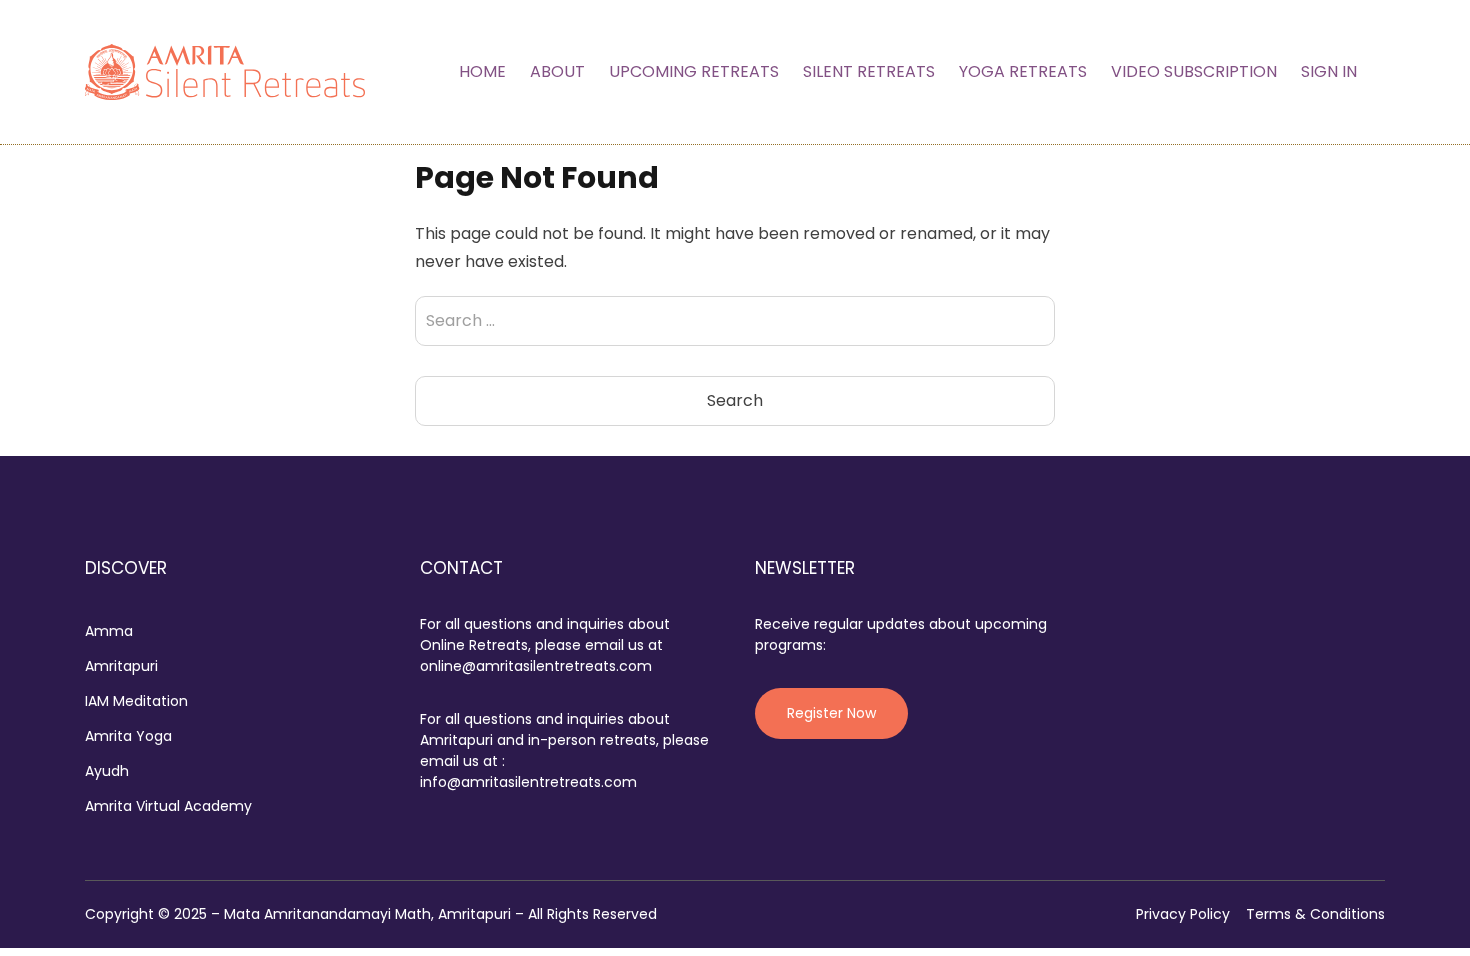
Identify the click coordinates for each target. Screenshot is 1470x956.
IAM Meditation (136, 701)
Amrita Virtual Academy (168, 806)
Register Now (831, 713)
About (557, 71)
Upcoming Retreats (694, 71)
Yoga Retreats (1023, 71)
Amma (109, 631)
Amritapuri (121, 666)
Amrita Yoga (128, 736)
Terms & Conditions (1315, 914)
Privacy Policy (1183, 914)
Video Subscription (1194, 71)
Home (482, 71)
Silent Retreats (869, 71)
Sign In (1329, 71)
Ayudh (107, 771)
